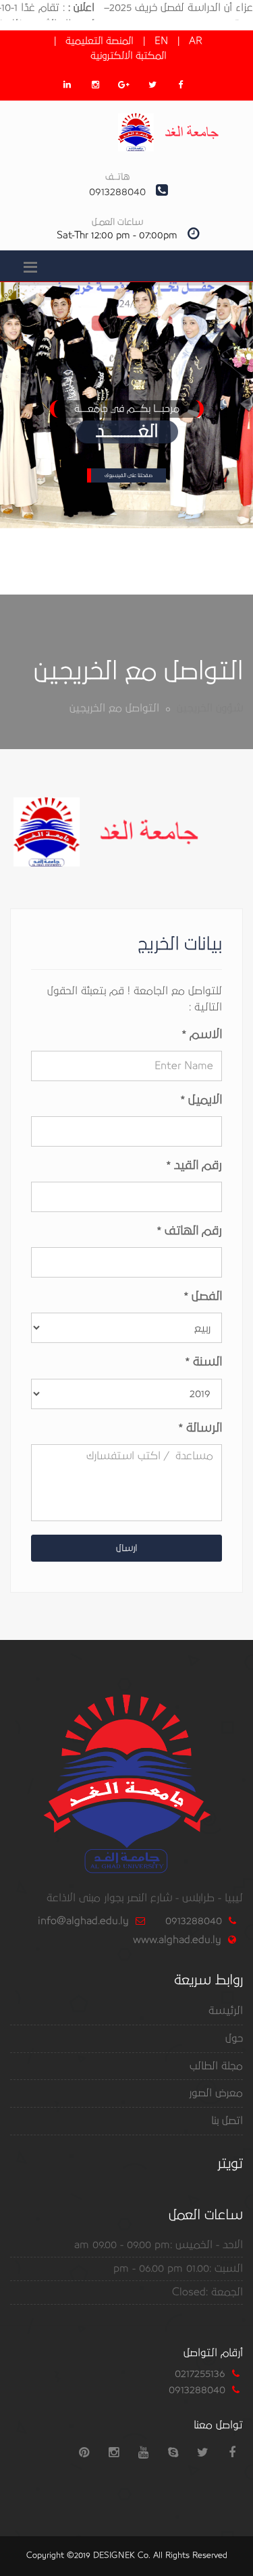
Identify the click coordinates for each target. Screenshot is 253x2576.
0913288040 (194, 1921)
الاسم (202, 1035)
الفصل (203, 1296)
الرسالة (200, 1428)
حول (234, 2038)
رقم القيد (194, 1166)
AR (196, 41)
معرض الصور (216, 2093)
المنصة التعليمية (100, 41)
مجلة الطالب (216, 2066)
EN (161, 41)
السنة (204, 1362)
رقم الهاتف (190, 1231)
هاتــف (117, 177)
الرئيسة (226, 2010)
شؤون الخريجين (210, 708)
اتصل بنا (227, 2120)
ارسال (126, 1548)
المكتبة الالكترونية (129, 56)
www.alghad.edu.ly (177, 1940)
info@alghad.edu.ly (83, 1921)
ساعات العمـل (117, 222)
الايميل (201, 1100)
